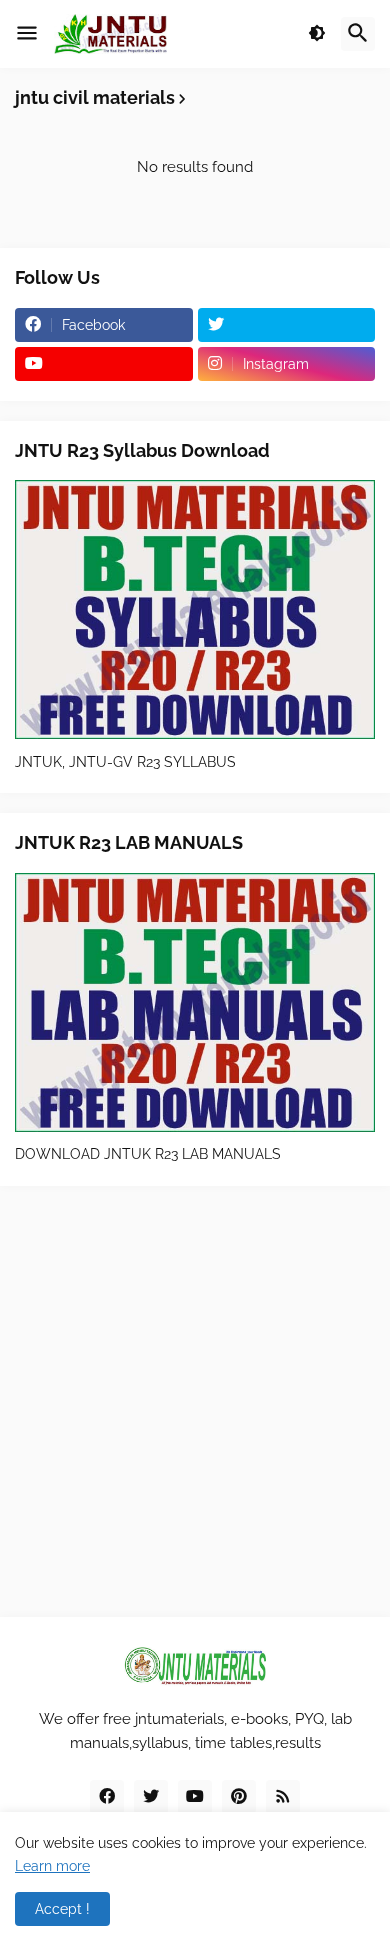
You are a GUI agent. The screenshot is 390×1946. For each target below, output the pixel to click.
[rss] (283, 1797)
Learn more (52, 1866)
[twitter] (287, 325)
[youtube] (104, 364)
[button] (27, 34)
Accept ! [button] (62, 1909)
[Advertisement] (195, 1401)
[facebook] (107, 1797)
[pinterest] (239, 1797)
